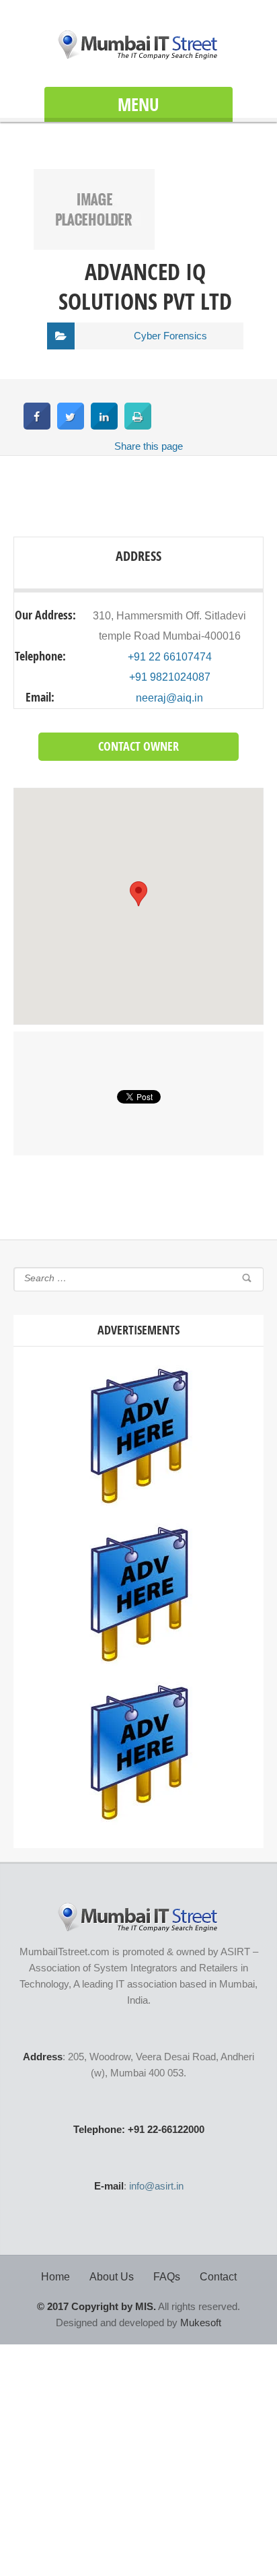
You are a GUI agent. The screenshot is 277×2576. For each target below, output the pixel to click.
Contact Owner (138, 746)
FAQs (167, 2277)
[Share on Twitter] (71, 426)
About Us (112, 2277)
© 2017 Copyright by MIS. (96, 2306)
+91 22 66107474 (170, 657)
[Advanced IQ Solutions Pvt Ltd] (94, 246)
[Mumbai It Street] (138, 45)
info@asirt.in (156, 2186)
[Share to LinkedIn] (104, 426)
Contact (218, 2277)
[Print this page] (138, 426)
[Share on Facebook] (37, 426)
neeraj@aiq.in (169, 698)
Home (55, 2277)
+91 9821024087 (170, 677)
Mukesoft (201, 2323)
